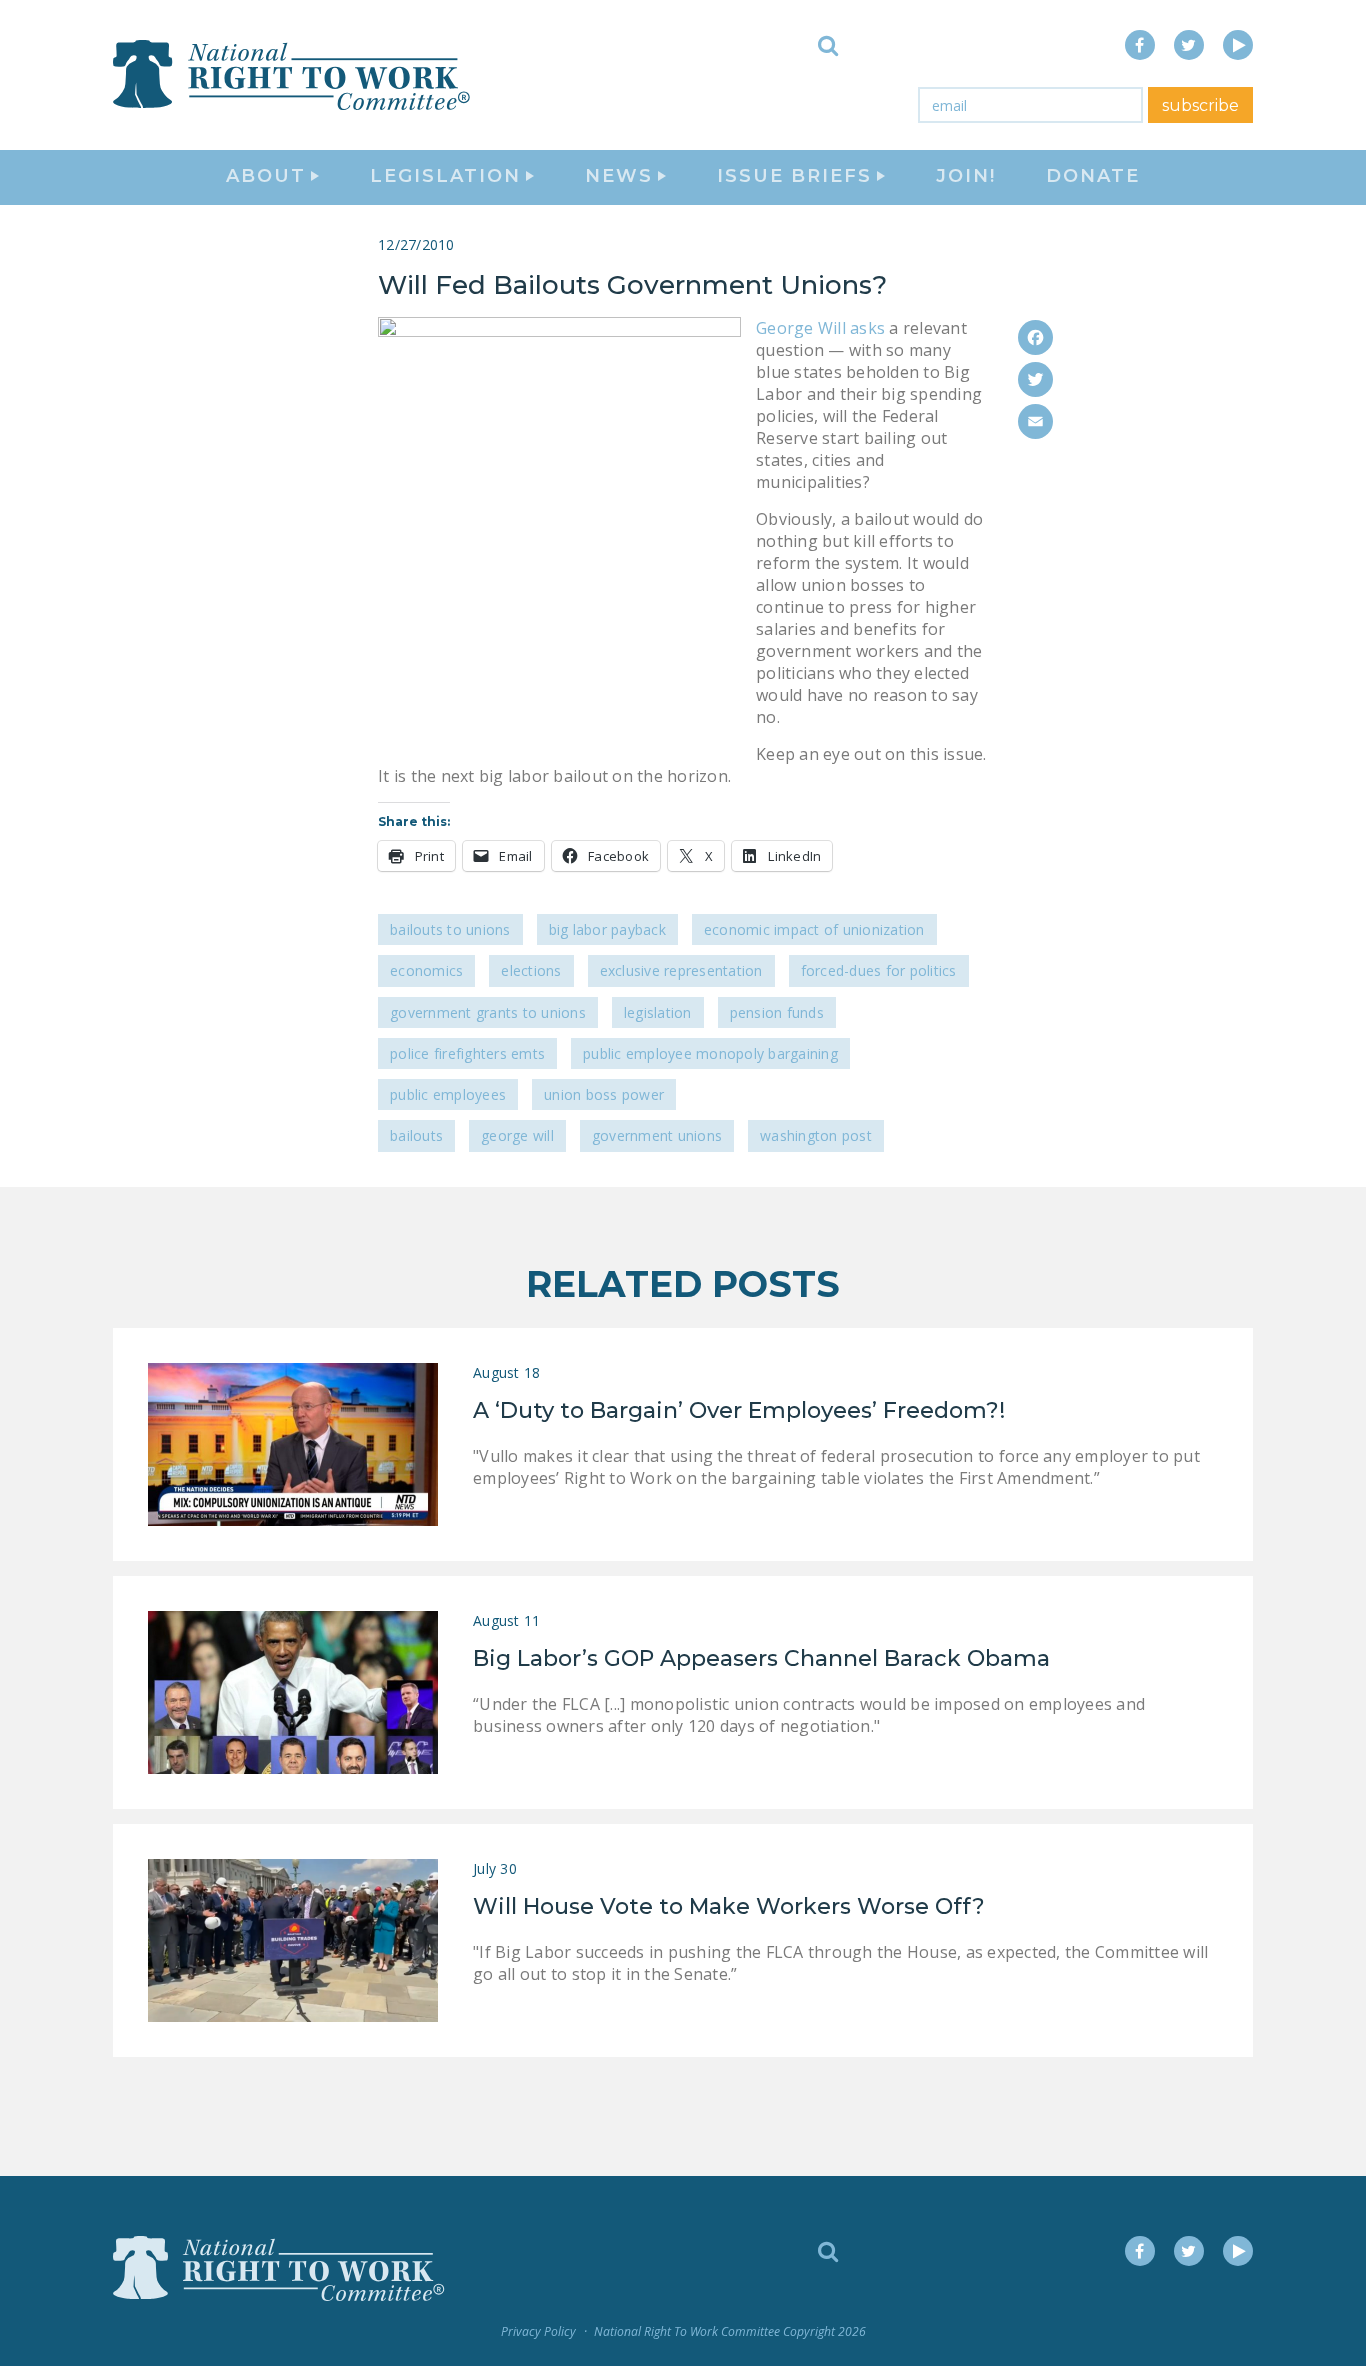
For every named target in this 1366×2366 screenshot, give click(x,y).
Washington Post (816, 1135)
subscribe (1200, 105)
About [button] (266, 176)
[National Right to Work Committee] (293, 75)
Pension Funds (777, 1012)
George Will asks (820, 328)
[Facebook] (1035, 337)
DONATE (1093, 176)
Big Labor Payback (607, 929)
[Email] (1035, 421)
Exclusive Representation (681, 970)
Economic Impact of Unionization (814, 929)
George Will (517, 1135)
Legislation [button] (445, 176)
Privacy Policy (538, 2331)
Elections (531, 970)
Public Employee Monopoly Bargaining (710, 1053)
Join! (966, 176)
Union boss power (604, 1094)
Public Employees (448, 1094)
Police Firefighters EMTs (467, 1053)
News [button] (619, 176)
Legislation (658, 1012)
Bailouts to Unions (450, 929)
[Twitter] (1035, 379)
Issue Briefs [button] (794, 176)
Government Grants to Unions (488, 1012)
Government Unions (657, 1135)
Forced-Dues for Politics (879, 970)
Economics (426, 970)
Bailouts (416, 1135)
